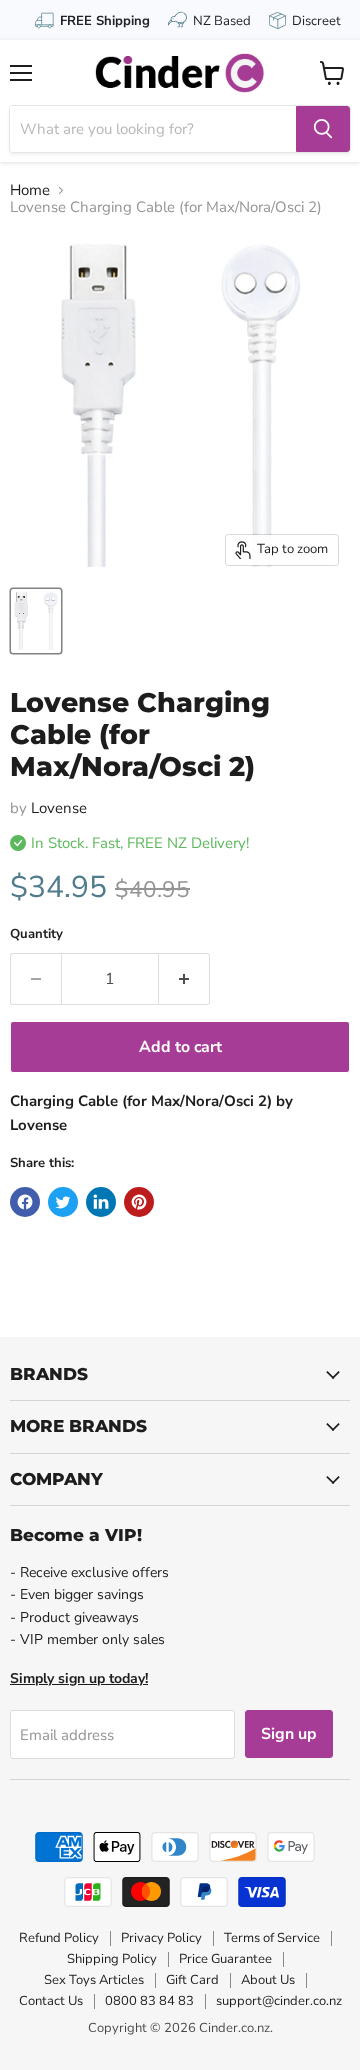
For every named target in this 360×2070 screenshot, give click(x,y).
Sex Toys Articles (94, 1980)
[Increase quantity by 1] (184, 979)
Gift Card (192, 1980)
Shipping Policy (112, 1959)
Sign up (289, 1734)
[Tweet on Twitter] (63, 1202)
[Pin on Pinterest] (139, 1202)
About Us (268, 1980)
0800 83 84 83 (149, 2001)
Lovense (59, 808)
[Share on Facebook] (25, 1202)
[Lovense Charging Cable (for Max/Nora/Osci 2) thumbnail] (36, 621)
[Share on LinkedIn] (101, 1202)
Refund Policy (59, 1938)
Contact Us (51, 2001)
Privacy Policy (161, 1938)
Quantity (36, 934)
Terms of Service (272, 1938)
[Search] (323, 129)
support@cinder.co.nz (279, 2001)
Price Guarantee (225, 1959)
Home (30, 190)
